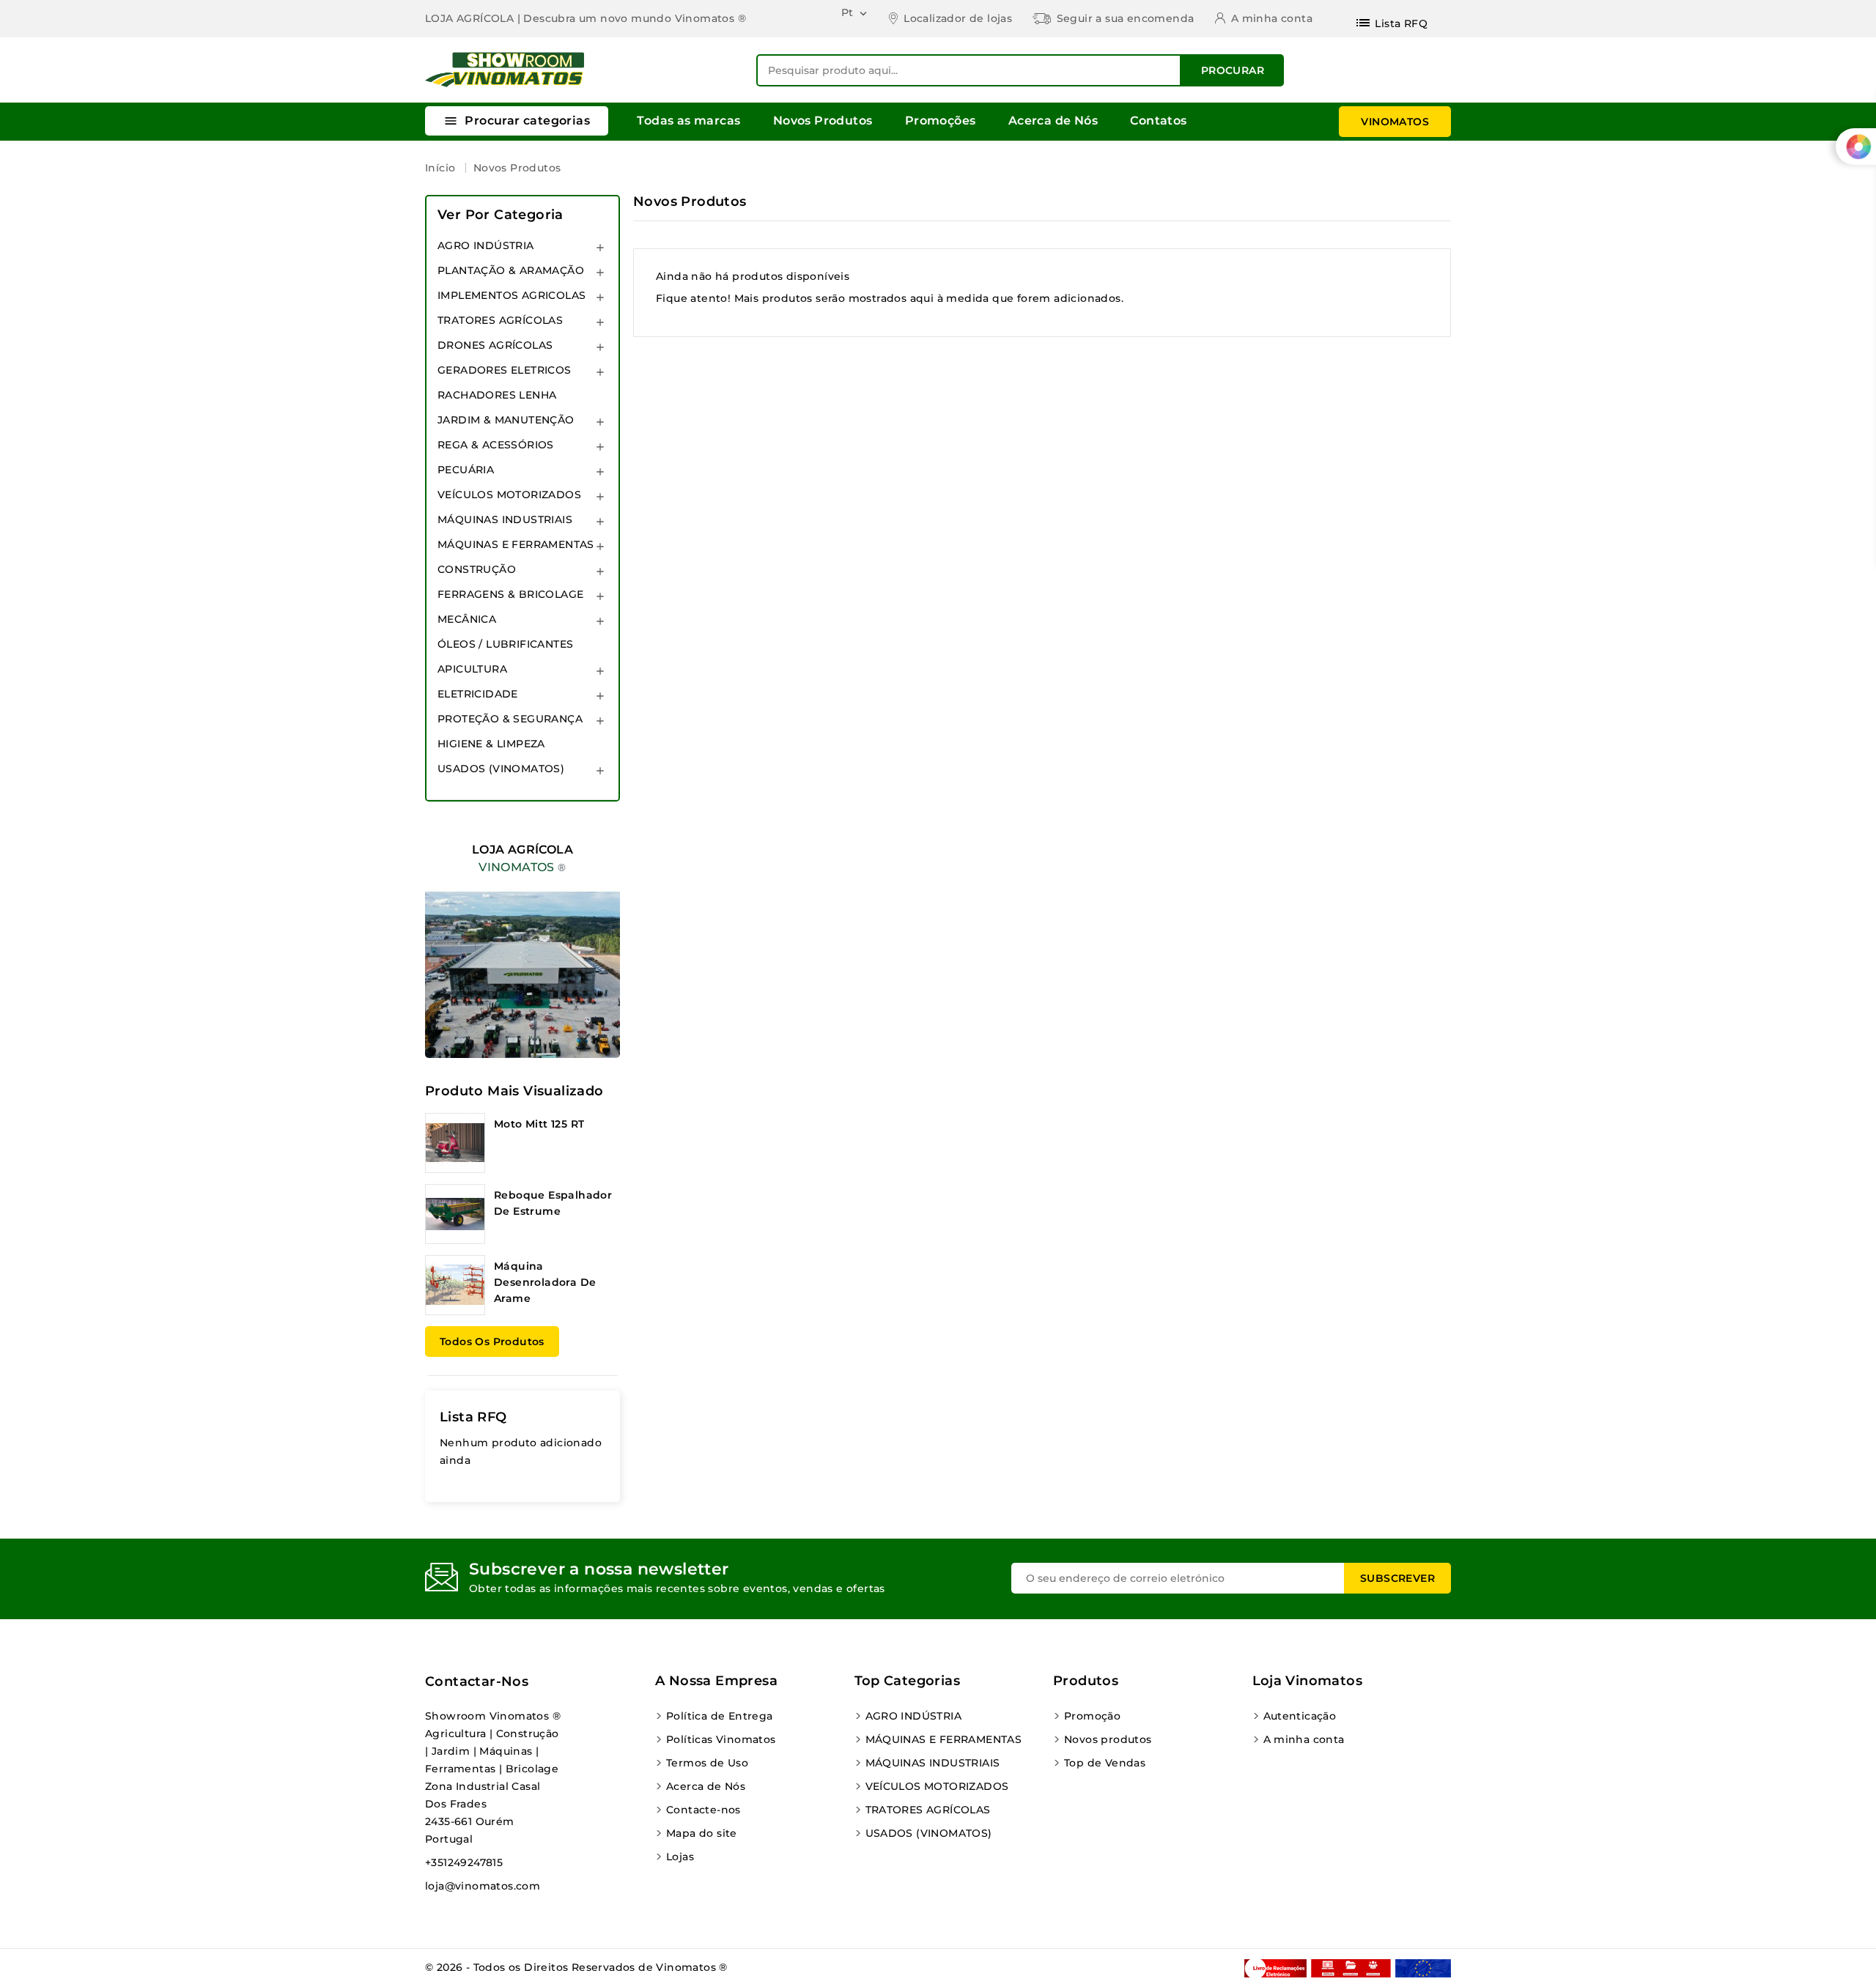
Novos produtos (1108, 1739)
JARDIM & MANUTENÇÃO (506, 420)
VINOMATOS (1395, 122)
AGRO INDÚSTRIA (486, 245)
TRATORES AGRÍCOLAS (500, 320)
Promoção (1092, 1716)
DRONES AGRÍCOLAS (495, 345)
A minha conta (1304, 1739)
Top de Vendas (1105, 1763)
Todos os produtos (492, 1342)
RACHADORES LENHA (497, 395)
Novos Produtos (823, 121)
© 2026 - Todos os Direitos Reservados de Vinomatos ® (576, 1967)
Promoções (941, 121)
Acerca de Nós (1053, 121)
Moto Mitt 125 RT (539, 1124)
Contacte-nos (703, 1810)
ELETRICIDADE (478, 694)
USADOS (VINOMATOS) (501, 769)
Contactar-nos (477, 1681)
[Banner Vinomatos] (522, 937)
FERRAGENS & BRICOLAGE (510, 594)
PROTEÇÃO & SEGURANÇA (510, 719)
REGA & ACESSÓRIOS (496, 445)
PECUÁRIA (466, 470)
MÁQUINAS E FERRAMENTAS (516, 544)
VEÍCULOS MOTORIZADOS (509, 495)
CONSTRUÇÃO (477, 569)
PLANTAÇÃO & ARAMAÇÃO (511, 270)
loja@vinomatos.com (483, 1886)
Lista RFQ (473, 1417)
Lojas (680, 1857)
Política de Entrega (720, 1716)
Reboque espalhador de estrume (553, 1203)
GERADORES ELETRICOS (505, 370)
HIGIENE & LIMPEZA (491, 744)
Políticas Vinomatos (721, 1739)
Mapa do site (702, 1833)
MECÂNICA (467, 619)
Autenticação (1300, 1716)
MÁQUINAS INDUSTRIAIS (505, 519)
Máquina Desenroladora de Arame (545, 1282)
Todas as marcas (688, 121)
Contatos (1158, 121)
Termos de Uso (707, 1763)
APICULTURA (472, 669)
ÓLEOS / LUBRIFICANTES (505, 644)
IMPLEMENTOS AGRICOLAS (512, 295)
